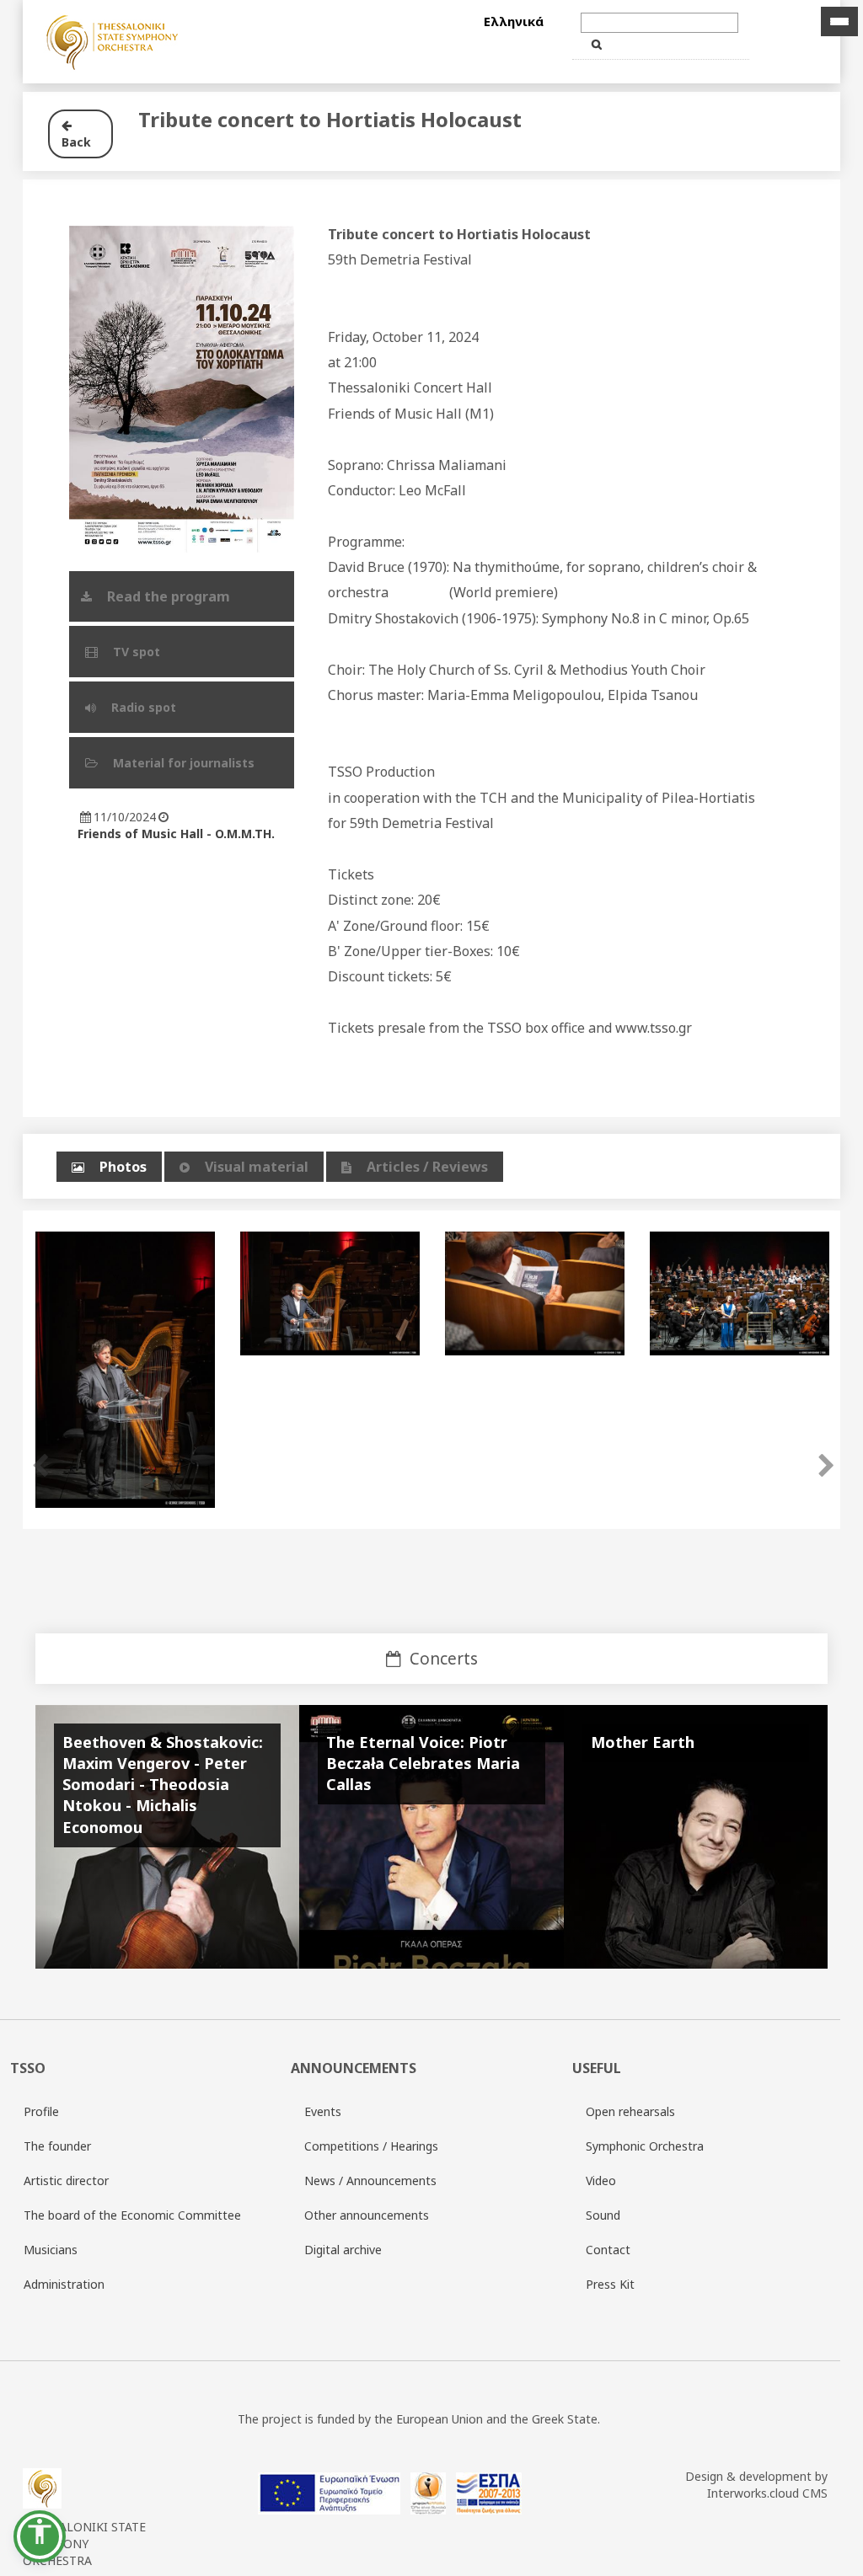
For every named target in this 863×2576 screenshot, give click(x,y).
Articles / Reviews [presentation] (427, 1167)
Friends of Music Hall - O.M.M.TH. (176, 834)
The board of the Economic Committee (132, 2215)
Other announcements (367, 2215)
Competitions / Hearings (371, 2146)
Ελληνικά (514, 21)
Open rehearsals (630, 2111)
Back (76, 134)
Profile (41, 2111)
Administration (64, 2284)
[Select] (212, 41)
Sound (603, 2215)
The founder (57, 2146)
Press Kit (610, 2284)
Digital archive (343, 2250)
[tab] (109, 1167)
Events (323, 2111)
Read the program (170, 596)
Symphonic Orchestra (645, 2146)
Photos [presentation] (123, 1167)
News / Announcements (370, 2181)
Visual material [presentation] (257, 1167)
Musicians (51, 2250)
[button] (40, 2536)
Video (601, 2181)
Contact (608, 2250)
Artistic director (66, 2181)
